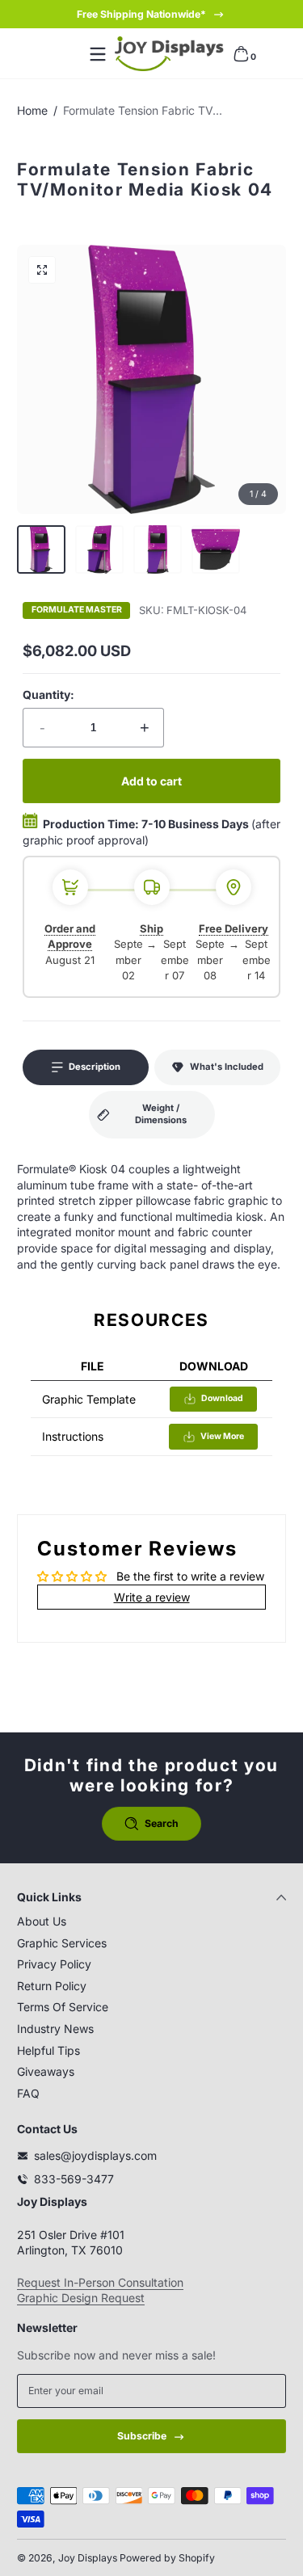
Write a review (152, 1597)
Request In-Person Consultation (100, 2282)
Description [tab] (95, 1067)
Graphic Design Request (81, 2298)
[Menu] (98, 54)
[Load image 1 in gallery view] (41, 549)
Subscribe (142, 2436)
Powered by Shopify (167, 2558)
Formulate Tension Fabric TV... (143, 110)
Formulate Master (77, 610)
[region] (151, 15)
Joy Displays (88, 2558)
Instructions (73, 1436)
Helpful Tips (48, 2050)
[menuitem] (151, 1921)
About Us (42, 1921)
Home (32, 110)
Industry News (55, 2029)
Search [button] (162, 1823)
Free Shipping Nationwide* (141, 14)
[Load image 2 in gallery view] (99, 549)
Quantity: (48, 695)
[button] (241, 54)
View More (222, 1436)
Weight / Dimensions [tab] (161, 1114)
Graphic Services (62, 1943)
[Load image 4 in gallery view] (216, 549)
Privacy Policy (54, 1964)
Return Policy (52, 1986)
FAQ (28, 2093)
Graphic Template (89, 1399)
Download (222, 1398)
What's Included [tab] (227, 1067)
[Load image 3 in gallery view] (158, 549)
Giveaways (46, 2071)
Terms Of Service (63, 2007)
